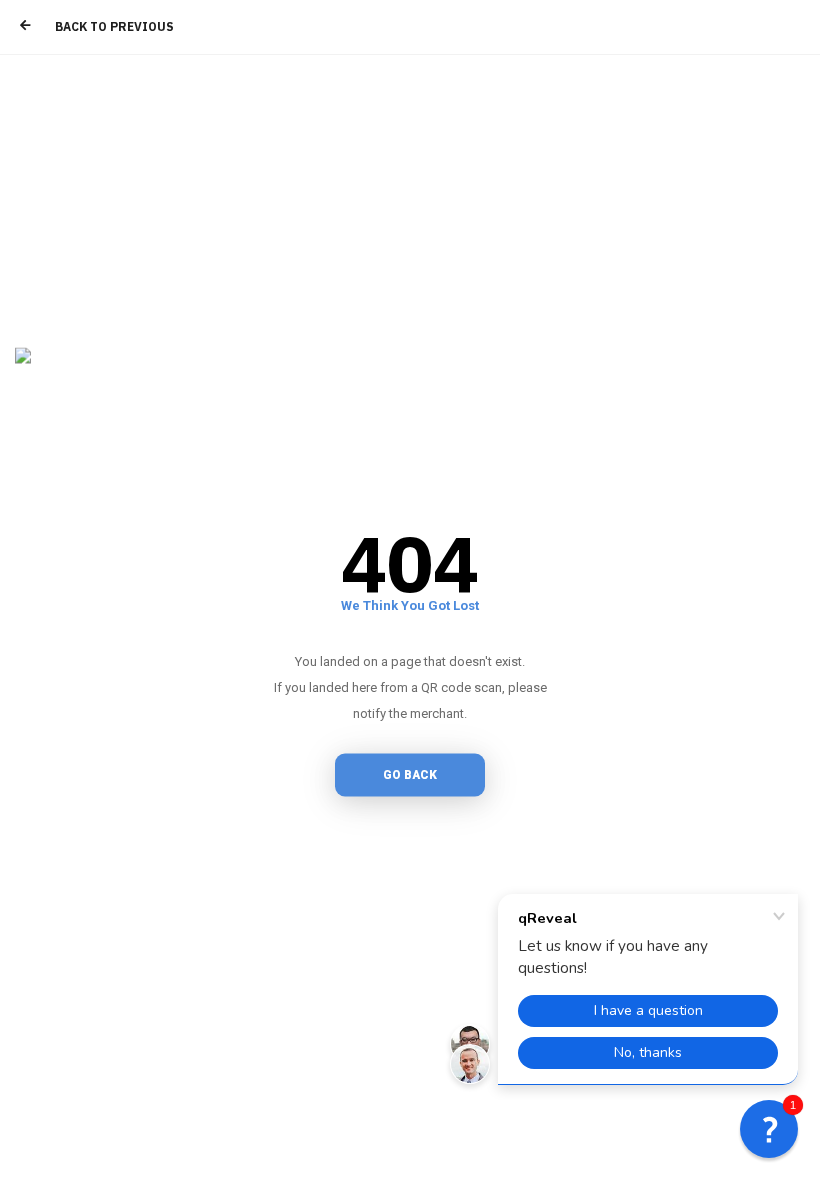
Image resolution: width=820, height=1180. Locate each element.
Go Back (410, 775)
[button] (769, 1129)
